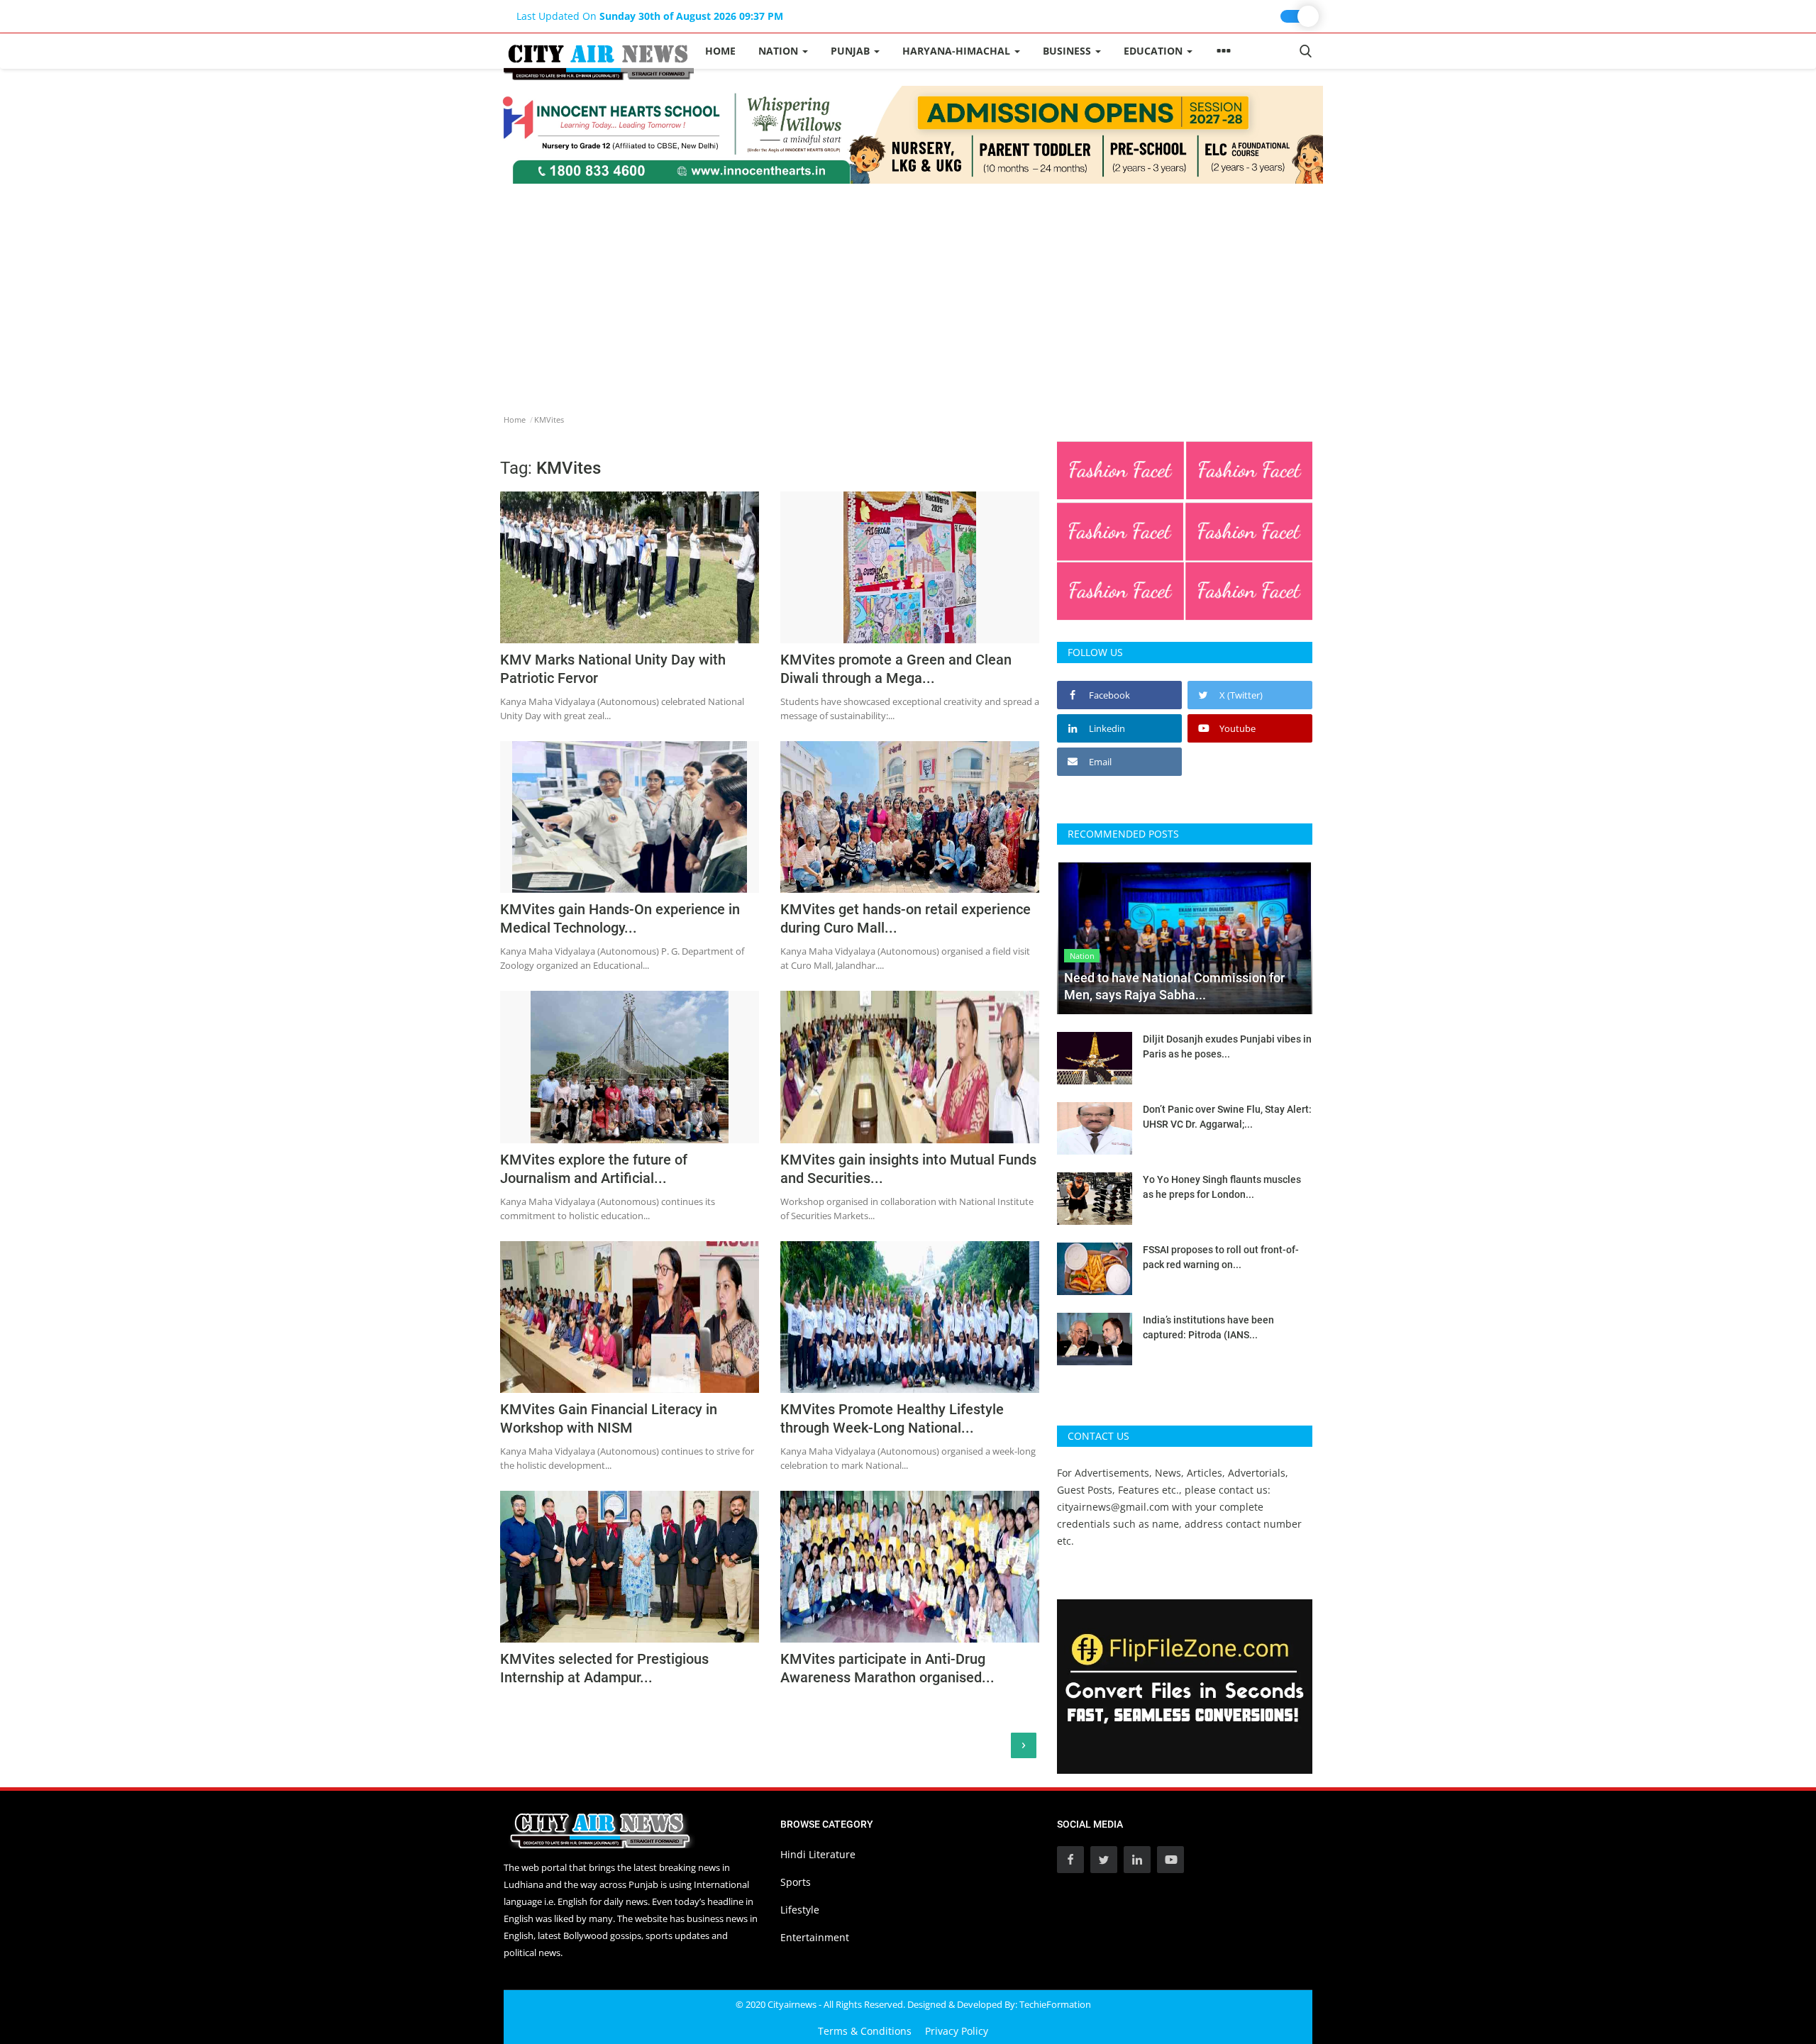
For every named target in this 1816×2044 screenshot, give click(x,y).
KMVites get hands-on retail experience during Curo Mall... (906, 918)
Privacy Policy (957, 2031)
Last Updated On (650, 16)
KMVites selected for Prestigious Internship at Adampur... (604, 1668)
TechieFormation (1055, 2004)
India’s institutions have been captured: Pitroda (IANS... (1208, 1327)
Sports (796, 1882)
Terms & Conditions (865, 2031)
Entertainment (815, 1937)
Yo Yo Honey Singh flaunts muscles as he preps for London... (1222, 1187)
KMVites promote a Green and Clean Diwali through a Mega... (896, 669)
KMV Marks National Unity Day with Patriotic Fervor (613, 669)
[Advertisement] (908, 290)
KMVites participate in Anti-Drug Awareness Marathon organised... (887, 1668)
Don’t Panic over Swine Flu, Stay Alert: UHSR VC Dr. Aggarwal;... (1227, 1117)
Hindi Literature (818, 1854)
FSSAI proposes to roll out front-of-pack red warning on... (1221, 1257)
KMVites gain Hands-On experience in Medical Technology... (620, 918)
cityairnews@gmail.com (1113, 1507)
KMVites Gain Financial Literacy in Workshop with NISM (609, 1418)
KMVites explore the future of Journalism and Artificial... (594, 1169)
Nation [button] (780, 51)
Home (720, 51)
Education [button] (1155, 51)
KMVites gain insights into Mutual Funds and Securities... (908, 1169)
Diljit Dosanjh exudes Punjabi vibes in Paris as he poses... (1227, 1046)
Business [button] (1068, 51)
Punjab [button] (852, 51)
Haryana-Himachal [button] (958, 51)
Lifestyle (800, 1910)
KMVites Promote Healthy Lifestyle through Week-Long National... (892, 1418)
